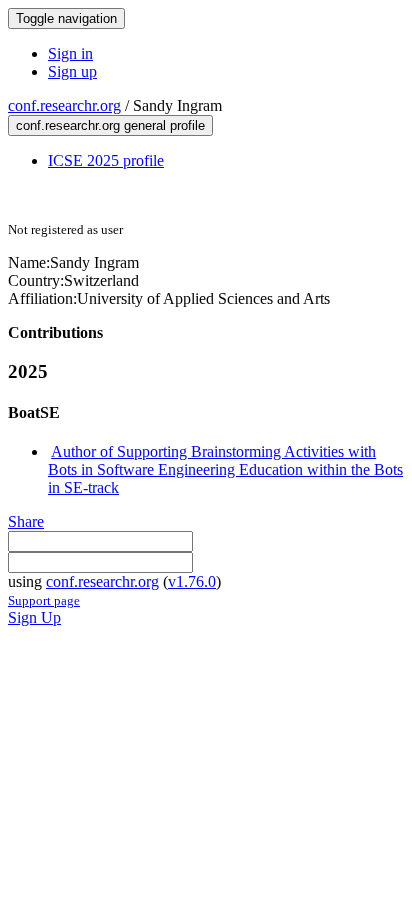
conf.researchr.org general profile (110, 125)
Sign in (70, 53)
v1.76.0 (192, 581)
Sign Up (34, 617)
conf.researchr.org (64, 105)
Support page (44, 600)
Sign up (72, 71)
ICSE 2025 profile (106, 160)
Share (26, 521)
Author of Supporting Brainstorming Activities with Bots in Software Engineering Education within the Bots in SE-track (225, 469)
